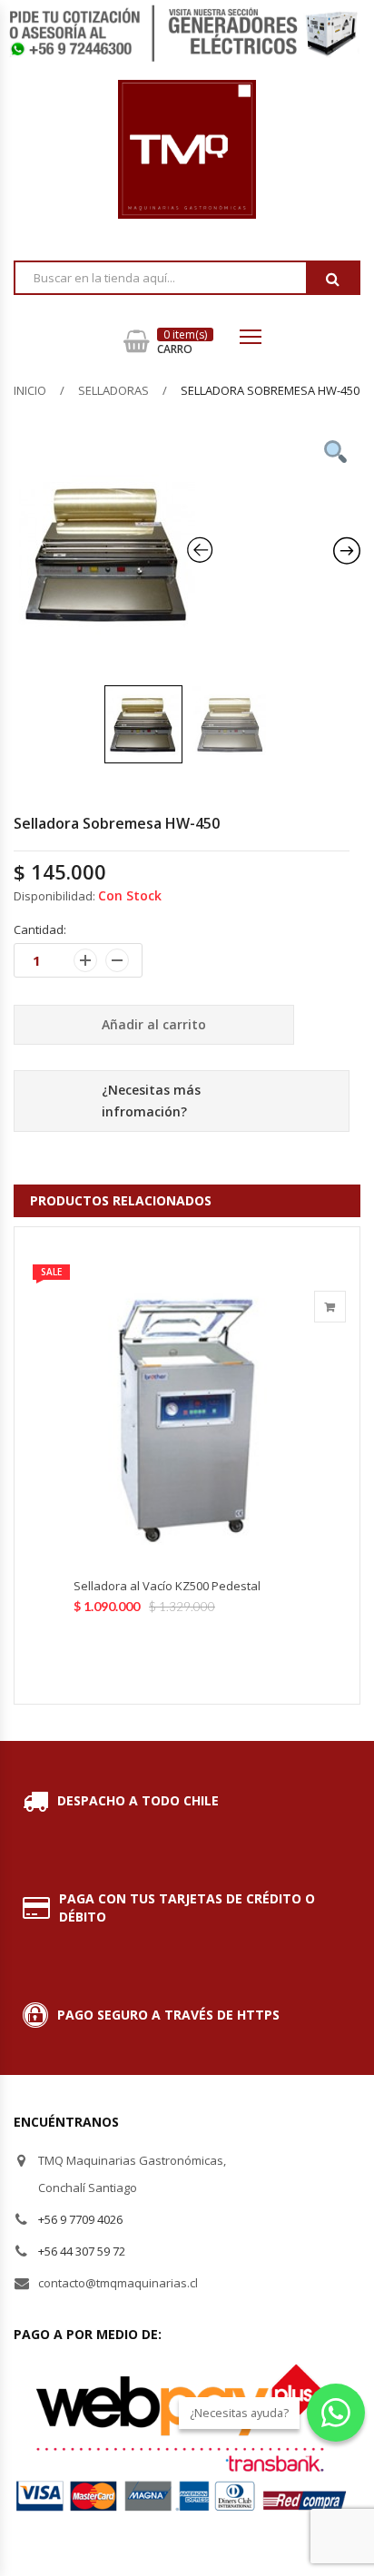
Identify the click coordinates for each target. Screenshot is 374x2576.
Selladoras (113, 390)
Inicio (30, 390)
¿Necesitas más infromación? (151, 1101)
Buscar (332, 279)
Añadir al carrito (154, 1024)
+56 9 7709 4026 (80, 2219)
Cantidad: (40, 929)
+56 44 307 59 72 (82, 2251)
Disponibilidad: (54, 896)
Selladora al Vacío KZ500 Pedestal (167, 1586)
